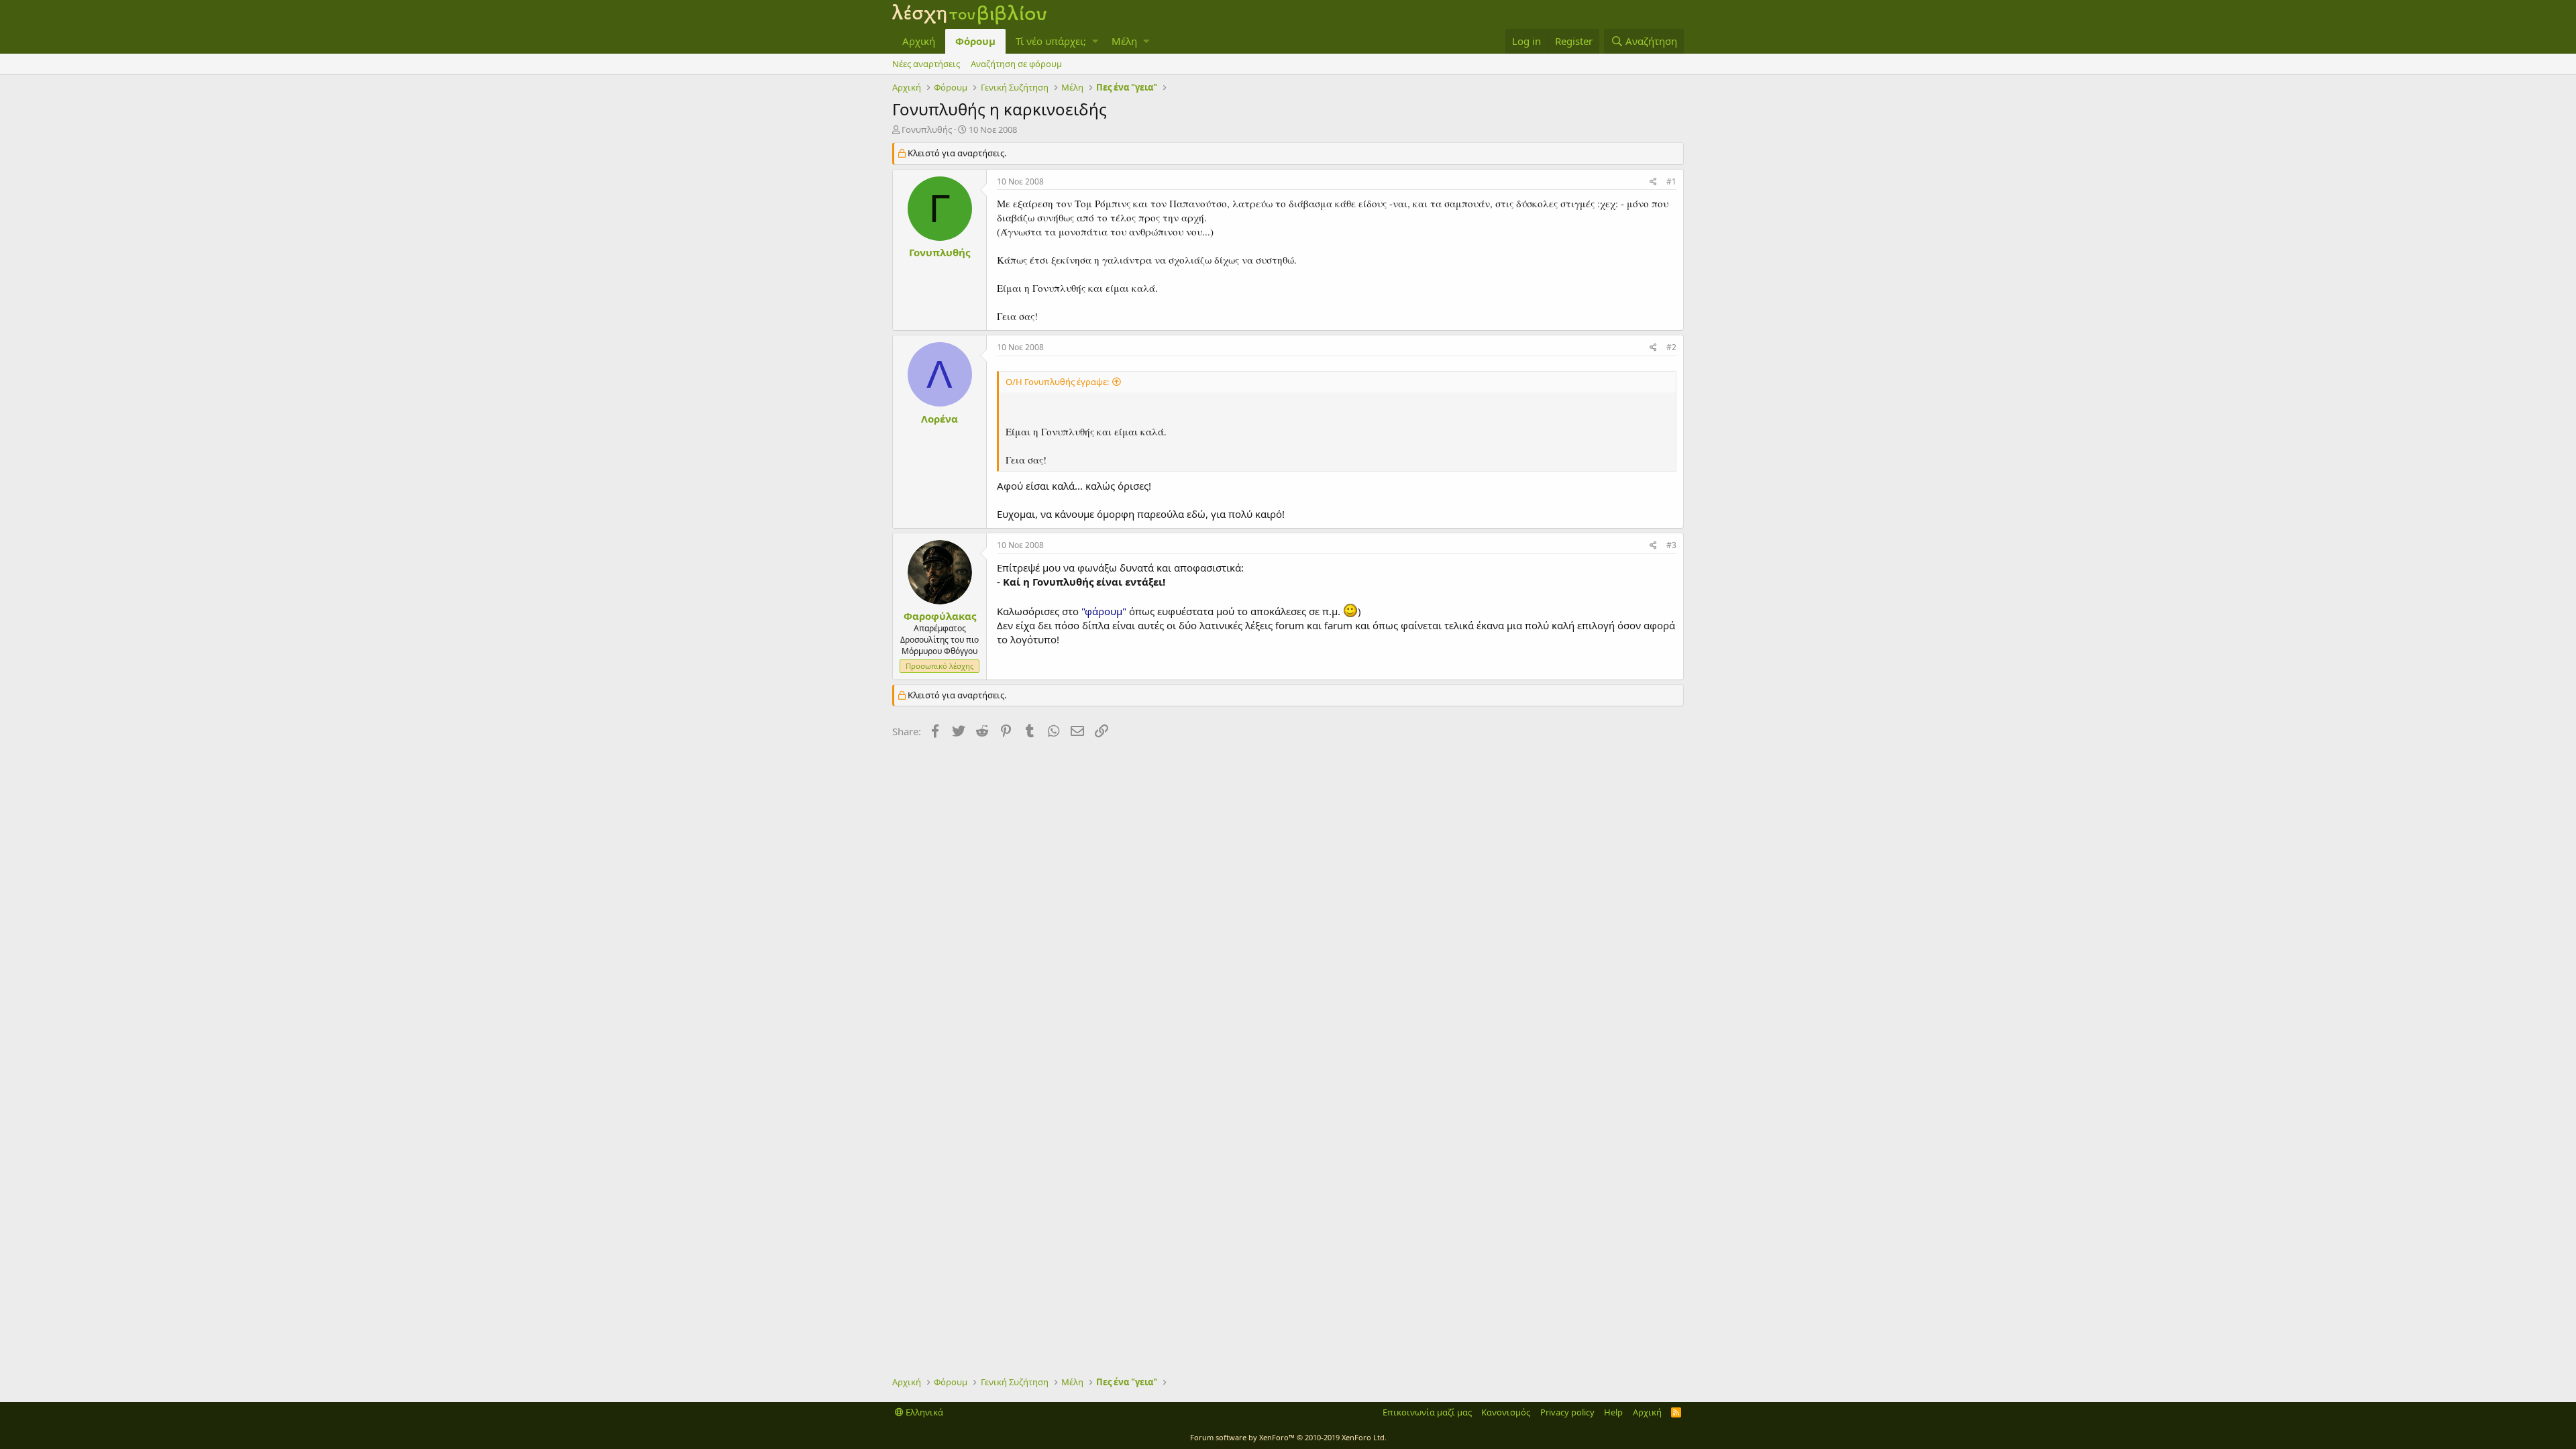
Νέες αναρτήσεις (926, 64)
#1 (1671, 181)
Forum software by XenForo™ (1288, 1437)
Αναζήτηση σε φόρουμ (1016, 64)
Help (1613, 1412)
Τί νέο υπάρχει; (1051, 41)
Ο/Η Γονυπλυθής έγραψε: (1057, 382)
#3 (1671, 545)
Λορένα (940, 419)
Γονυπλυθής (927, 129)
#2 (1671, 347)
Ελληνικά (923, 1412)
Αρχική (919, 41)
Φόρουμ (975, 41)
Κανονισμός (1506, 1412)
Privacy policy (1567, 1412)
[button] (1095, 41)
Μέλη (1124, 41)
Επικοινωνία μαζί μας (1427, 1412)
